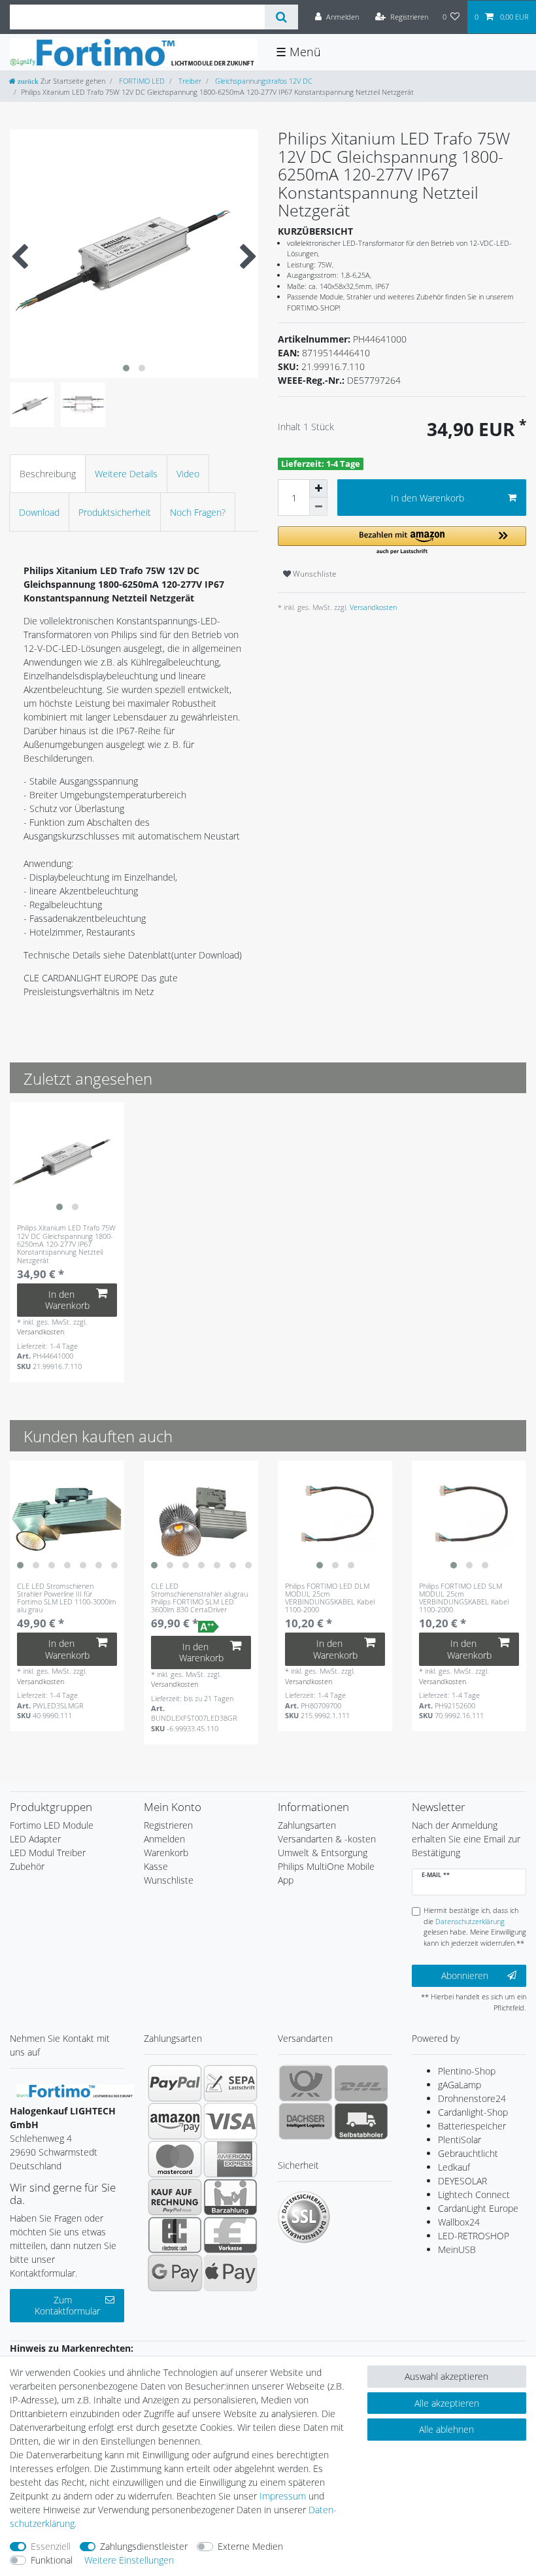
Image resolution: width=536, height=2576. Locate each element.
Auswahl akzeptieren (446, 2376)
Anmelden (164, 1839)
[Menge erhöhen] (318, 488)
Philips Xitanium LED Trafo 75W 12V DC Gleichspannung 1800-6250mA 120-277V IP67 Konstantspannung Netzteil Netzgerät (66, 1244)
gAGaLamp (460, 2085)
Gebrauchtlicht (468, 2153)
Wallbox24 (459, 2222)
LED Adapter (35, 1839)
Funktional (52, 2560)
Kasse (156, 1866)
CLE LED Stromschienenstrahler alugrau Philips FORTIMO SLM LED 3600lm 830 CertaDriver (199, 1598)
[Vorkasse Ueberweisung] (230, 2235)
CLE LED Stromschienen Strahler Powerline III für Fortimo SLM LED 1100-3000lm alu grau (67, 1598)
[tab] (48, 474)
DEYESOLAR (462, 2181)
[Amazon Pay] (175, 2121)
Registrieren (168, 1825)
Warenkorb (166, 1853)
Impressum (283, 2496)
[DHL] (361, 2083)
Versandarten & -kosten (327, 1839)
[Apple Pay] (230, 2273)
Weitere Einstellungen (129, 2560)
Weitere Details (126, 474)
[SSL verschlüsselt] (304, 2217)
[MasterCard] (175, 2159)
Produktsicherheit (115, 512)
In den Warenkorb (427, 498)
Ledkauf (454, 2167)
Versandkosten (372, 607)
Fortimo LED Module (52, 1825)
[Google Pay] (175, 2273)
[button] (402, 541)
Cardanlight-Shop (473, 2112)
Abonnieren (465, 1975)
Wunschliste (314, 574)
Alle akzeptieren (447, 2403)
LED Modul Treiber (48, 1853)
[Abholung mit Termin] (361, 2121)
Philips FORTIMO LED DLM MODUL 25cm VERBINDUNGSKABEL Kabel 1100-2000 (330, 1598)
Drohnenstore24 (472, 2098)
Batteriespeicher (472, 2126)
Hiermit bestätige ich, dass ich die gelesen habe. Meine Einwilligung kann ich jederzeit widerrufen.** (475, 1926)
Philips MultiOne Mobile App (326, 1873)
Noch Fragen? (198, 512)
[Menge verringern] (318, 507)
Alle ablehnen (446, 2429)
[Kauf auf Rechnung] (175, 2197)
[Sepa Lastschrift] (230, 2083)
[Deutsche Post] (306, 2083)
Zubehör (27, 1866)
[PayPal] (175, 2083)
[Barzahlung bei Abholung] (230, 2197)
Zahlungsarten (307, 1825)
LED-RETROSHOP (474, 2236)
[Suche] (281, 17)
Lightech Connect (474, 2195)
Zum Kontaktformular (67, 2306)
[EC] (175, 2235)
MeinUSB (457, 2249)
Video (188, 474)
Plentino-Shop (467, 2071)
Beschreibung (48, 474)
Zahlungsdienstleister (144, 2546)
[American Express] (230, 2159)
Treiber (189, 81)
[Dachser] (306, 2121)
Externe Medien (250, 2546)
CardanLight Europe (478, 2208)
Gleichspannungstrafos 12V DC (263, 81)
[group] (67, 1160)
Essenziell (51, 2546)
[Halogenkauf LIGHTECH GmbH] (75, 2090)
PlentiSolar (460, 2140)
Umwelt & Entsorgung (323, 1853)
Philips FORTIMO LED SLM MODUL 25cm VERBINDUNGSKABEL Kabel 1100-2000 (464, 1598)
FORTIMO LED (141, 81)
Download (39, 512)
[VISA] (230, 2121)
